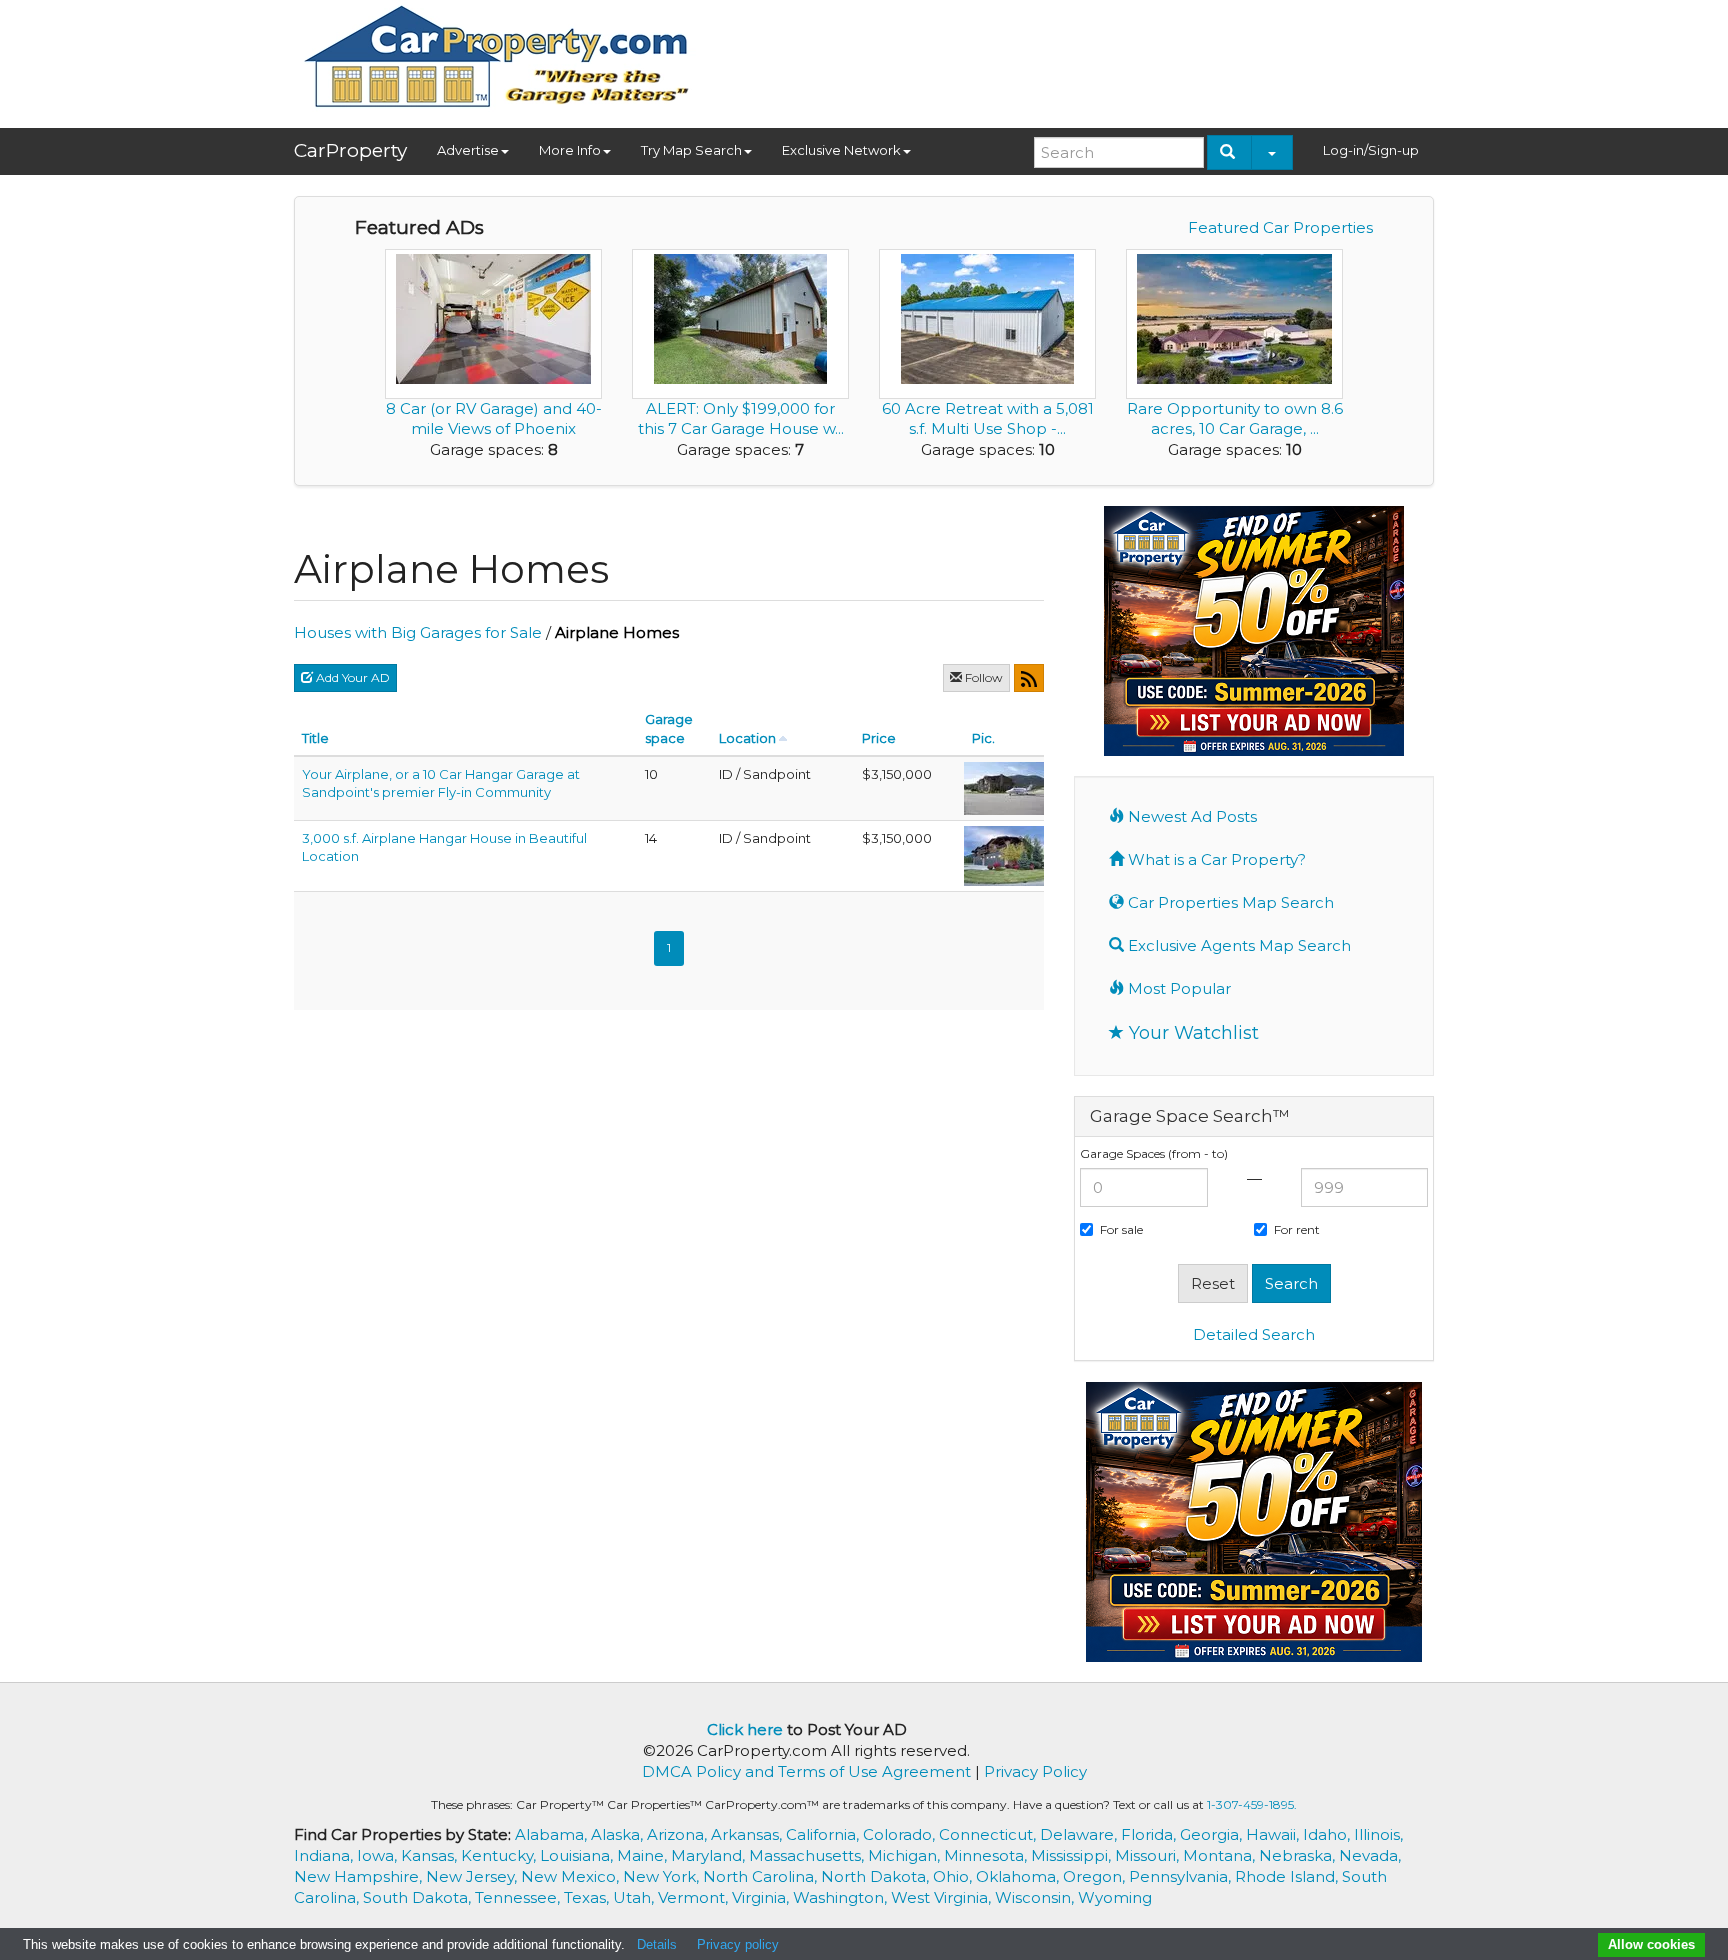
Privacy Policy (1035, 1771)
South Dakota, (419, 1897)
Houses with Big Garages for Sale (418, 632)
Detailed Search (1254, 1334)
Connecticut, (989, 1834)
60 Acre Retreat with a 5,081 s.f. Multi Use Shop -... (988, 418)
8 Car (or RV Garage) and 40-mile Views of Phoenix (494, 418)
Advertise (468, 150)
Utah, (635, 1897)
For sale (1121, 1229)
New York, (663, 1876)
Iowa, (379, 1855)
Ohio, (954, 1876)
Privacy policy (738, 1944)
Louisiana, (578, 1855)
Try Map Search (691, 150)
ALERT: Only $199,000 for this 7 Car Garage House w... (741, 418)
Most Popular (1177, 988)
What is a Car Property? (1215, 859)
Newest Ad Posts (1190, 816)
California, (824, 1834)
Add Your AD (351, 677)
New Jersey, (473, 1876)
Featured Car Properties (1280, 227)
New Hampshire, (360, 1876)
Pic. (983, 738)
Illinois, (1378, 1834)
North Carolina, (762, 1876)
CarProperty (350, 150)
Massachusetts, (808, 1855)
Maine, (644, 1855)
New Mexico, (572, 1876)
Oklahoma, (1019, 1876)
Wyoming (1115, 1897)
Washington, (842, 1897)
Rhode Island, (1288, 1876)
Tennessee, (519, 1897)
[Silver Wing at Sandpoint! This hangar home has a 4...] (1004, 787)
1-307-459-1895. (1252, 1804)
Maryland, (710, 1855)
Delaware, (1080, 1834)
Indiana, (325, 1855)
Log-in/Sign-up (1371, 150)
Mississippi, (1073, 1855)
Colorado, (901, 1834)
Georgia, (1213, 1834)
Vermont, (695, 1897)
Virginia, (762, 1897)
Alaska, (619, 1834)
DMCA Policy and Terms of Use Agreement (806, 1771)
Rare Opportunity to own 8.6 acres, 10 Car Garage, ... (1235, 418)
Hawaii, (1274, 1834)
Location (747, 738)
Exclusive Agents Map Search (1237, 945)
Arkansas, (748, 1834)
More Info (570, 150)
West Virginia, (943, 1897)
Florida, (1150, 1834)
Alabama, (553, 1834)
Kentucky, (500, 1855)
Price (879, 738)
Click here (745, 1729)
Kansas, (431, 1855)
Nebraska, (1299, 1855)
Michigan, (906, 1855)
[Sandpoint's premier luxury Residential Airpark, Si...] (1004, 854)
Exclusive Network (841, 150)
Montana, (1221, 1855)
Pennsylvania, (1182, 1876)
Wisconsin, (1036, 1897)
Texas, (588, 1897)
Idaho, (1328, 1834)
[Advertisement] (1070, 57)
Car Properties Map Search (1229, 902)
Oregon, (1096, 1876)
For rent (1297, 1229)
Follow (982, 677)
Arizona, (679, 1834)
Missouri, (1149, 1855)
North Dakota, (877, 1876)
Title (315, 738)
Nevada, (1370, 1855)
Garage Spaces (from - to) (1154, 1153)
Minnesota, (987, 1855)
